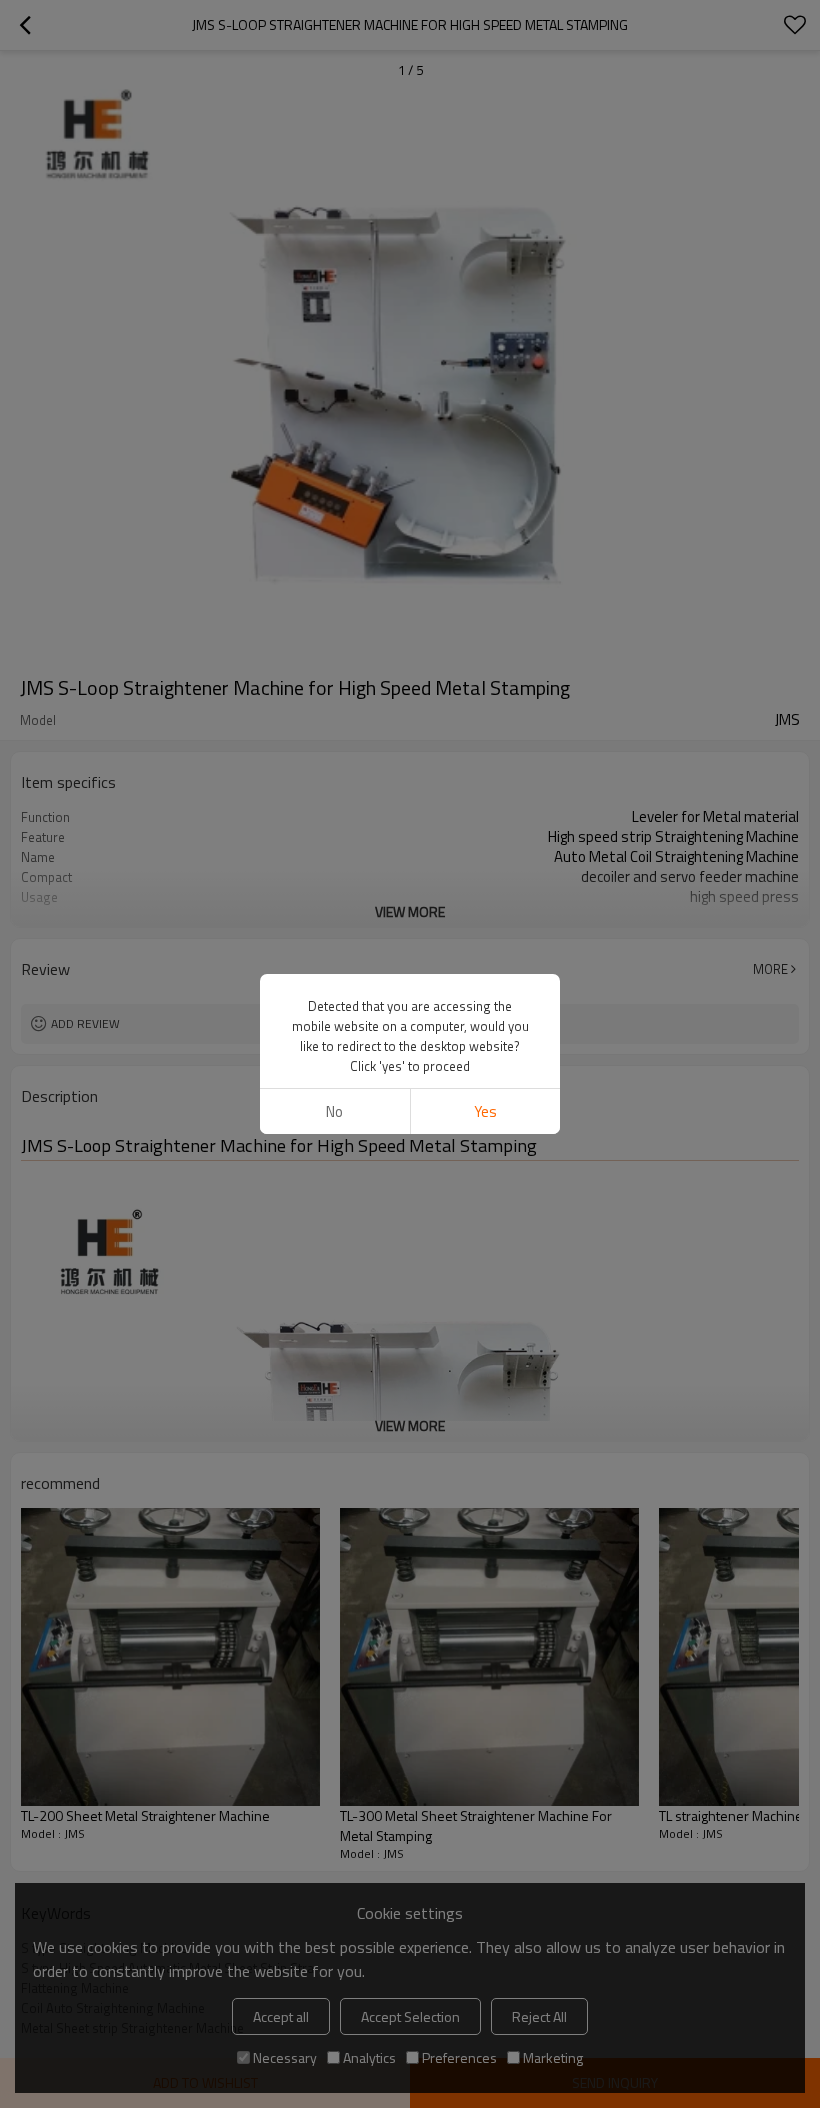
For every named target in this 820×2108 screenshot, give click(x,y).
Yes (485, 1111)
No (334, 1111)
